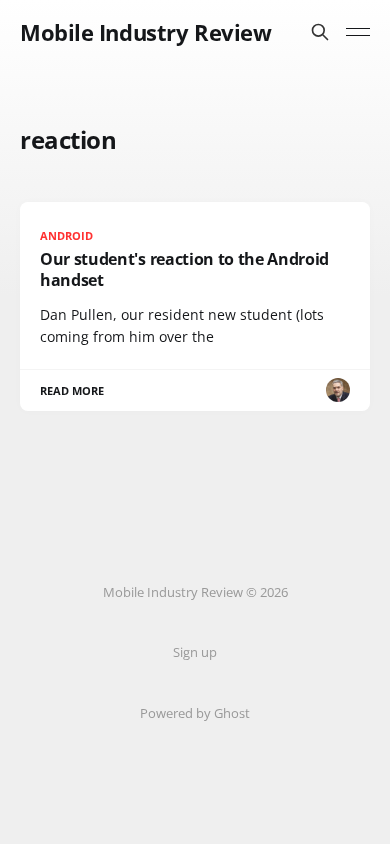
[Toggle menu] (358, 32)
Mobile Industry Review (145, 32)
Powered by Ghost (195, 713)
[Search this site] (320, 32)
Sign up (195, 652)
